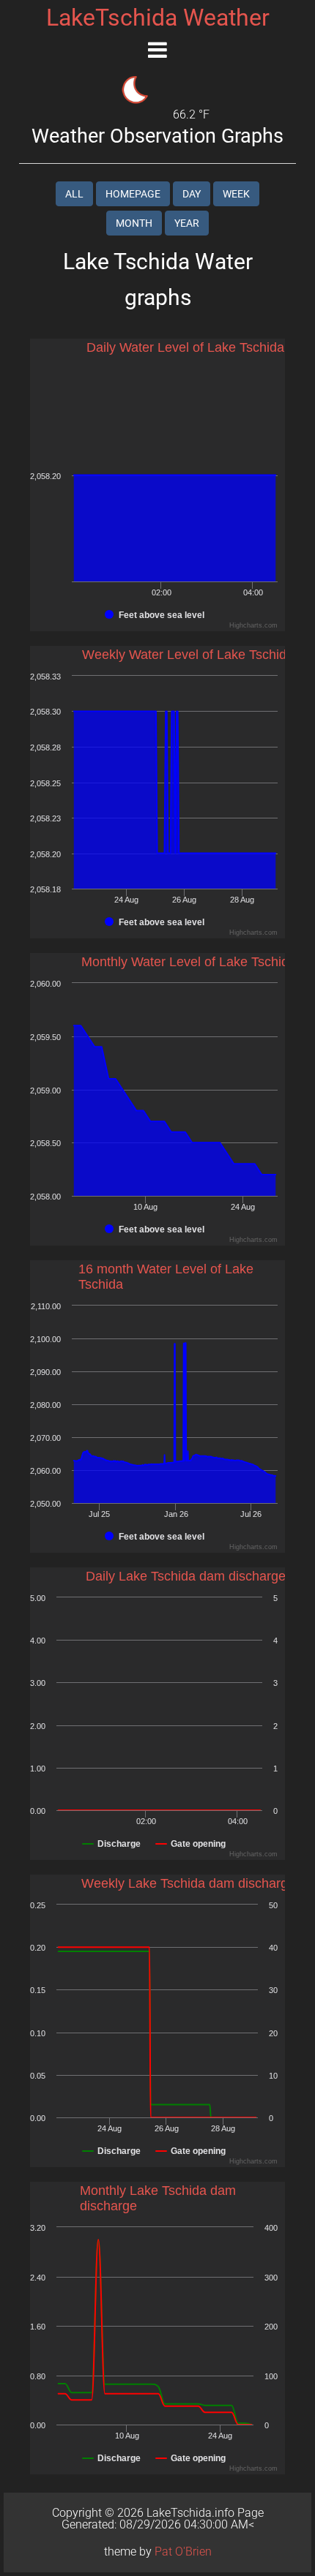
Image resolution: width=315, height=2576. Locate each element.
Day (192, 194)
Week (236, 194)
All (74, 194)
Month (134, 223)
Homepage (133, 194)
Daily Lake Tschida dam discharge (186, 1576)
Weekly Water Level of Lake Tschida (188, 655)
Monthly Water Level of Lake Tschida (189, 962)
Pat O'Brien (183, 2551)
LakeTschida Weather (158, 18)
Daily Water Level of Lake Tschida (185, 347)
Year (187, 223)
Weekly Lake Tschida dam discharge (188, 1883)
